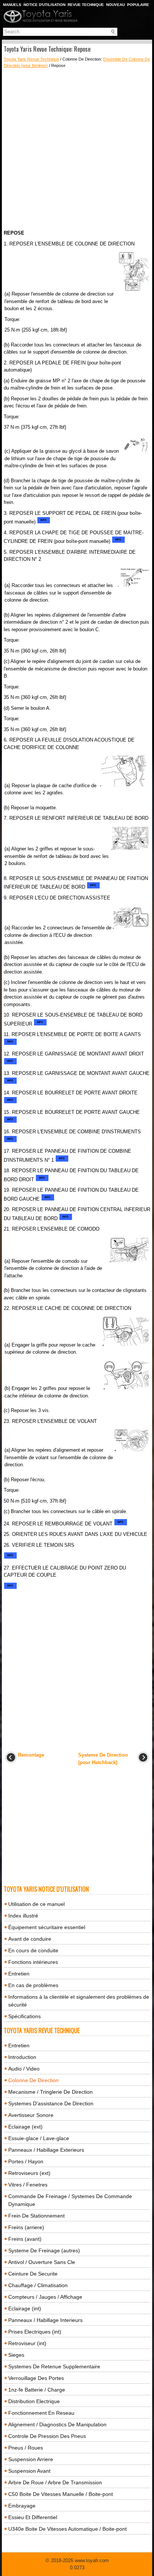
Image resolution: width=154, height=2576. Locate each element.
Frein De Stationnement (36, 2216)
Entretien (19, 1974)
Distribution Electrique (34, 2401)
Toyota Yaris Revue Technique (31, 59)
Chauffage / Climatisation (38, 2285)
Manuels (12, 5)
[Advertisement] (77, 149)
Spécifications (24, 2016)
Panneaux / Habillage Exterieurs (46, 2150)
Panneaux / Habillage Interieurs (45, 2320)
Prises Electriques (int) (35, 2332)
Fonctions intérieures (33, 1962)
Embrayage (22, 2506)
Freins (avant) (25, 2239)
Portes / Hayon (26, 2161)
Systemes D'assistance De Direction (51, 2103)
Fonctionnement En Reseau (41, 2413)
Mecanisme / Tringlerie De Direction (50, 2092)
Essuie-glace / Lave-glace (39, 2138)
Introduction (22, 2057)
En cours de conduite (33, 1950)
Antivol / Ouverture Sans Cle (42, 2262)
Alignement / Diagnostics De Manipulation (57, 2424)
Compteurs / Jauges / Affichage (45, 2297)
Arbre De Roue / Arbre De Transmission (55, 2482)
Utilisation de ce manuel (36, 1904)
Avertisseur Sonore (31, 2115)
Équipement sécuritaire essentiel (47, 1927)
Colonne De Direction (33, 2080)
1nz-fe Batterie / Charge (37, 2390)
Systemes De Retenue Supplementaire (54, 2366)
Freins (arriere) (26, 2227)
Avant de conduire (30, 1939)
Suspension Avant (29, 2471)
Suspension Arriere (31, 2459)
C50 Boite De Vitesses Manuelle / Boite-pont (61, 2494)
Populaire (138, 5)
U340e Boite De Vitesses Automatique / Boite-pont (67, 2529)
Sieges (16, 2355)
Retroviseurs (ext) (29, 2173)
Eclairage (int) (25, 2308)
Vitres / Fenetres (28, 2185)
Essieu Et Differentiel (33, 2517)
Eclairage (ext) (25, 2127)
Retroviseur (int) (27, 2343)
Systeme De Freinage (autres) (44, 2250)
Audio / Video (24, 2069)
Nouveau (115, 5)
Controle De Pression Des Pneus (47, 2436)
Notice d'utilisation (44, 5)
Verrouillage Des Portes (36, 2378)
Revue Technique (86, 5)
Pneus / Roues (26, 2448)
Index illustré (23, 1916)
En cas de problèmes (33, 1985)
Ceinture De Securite (33, 2274)
